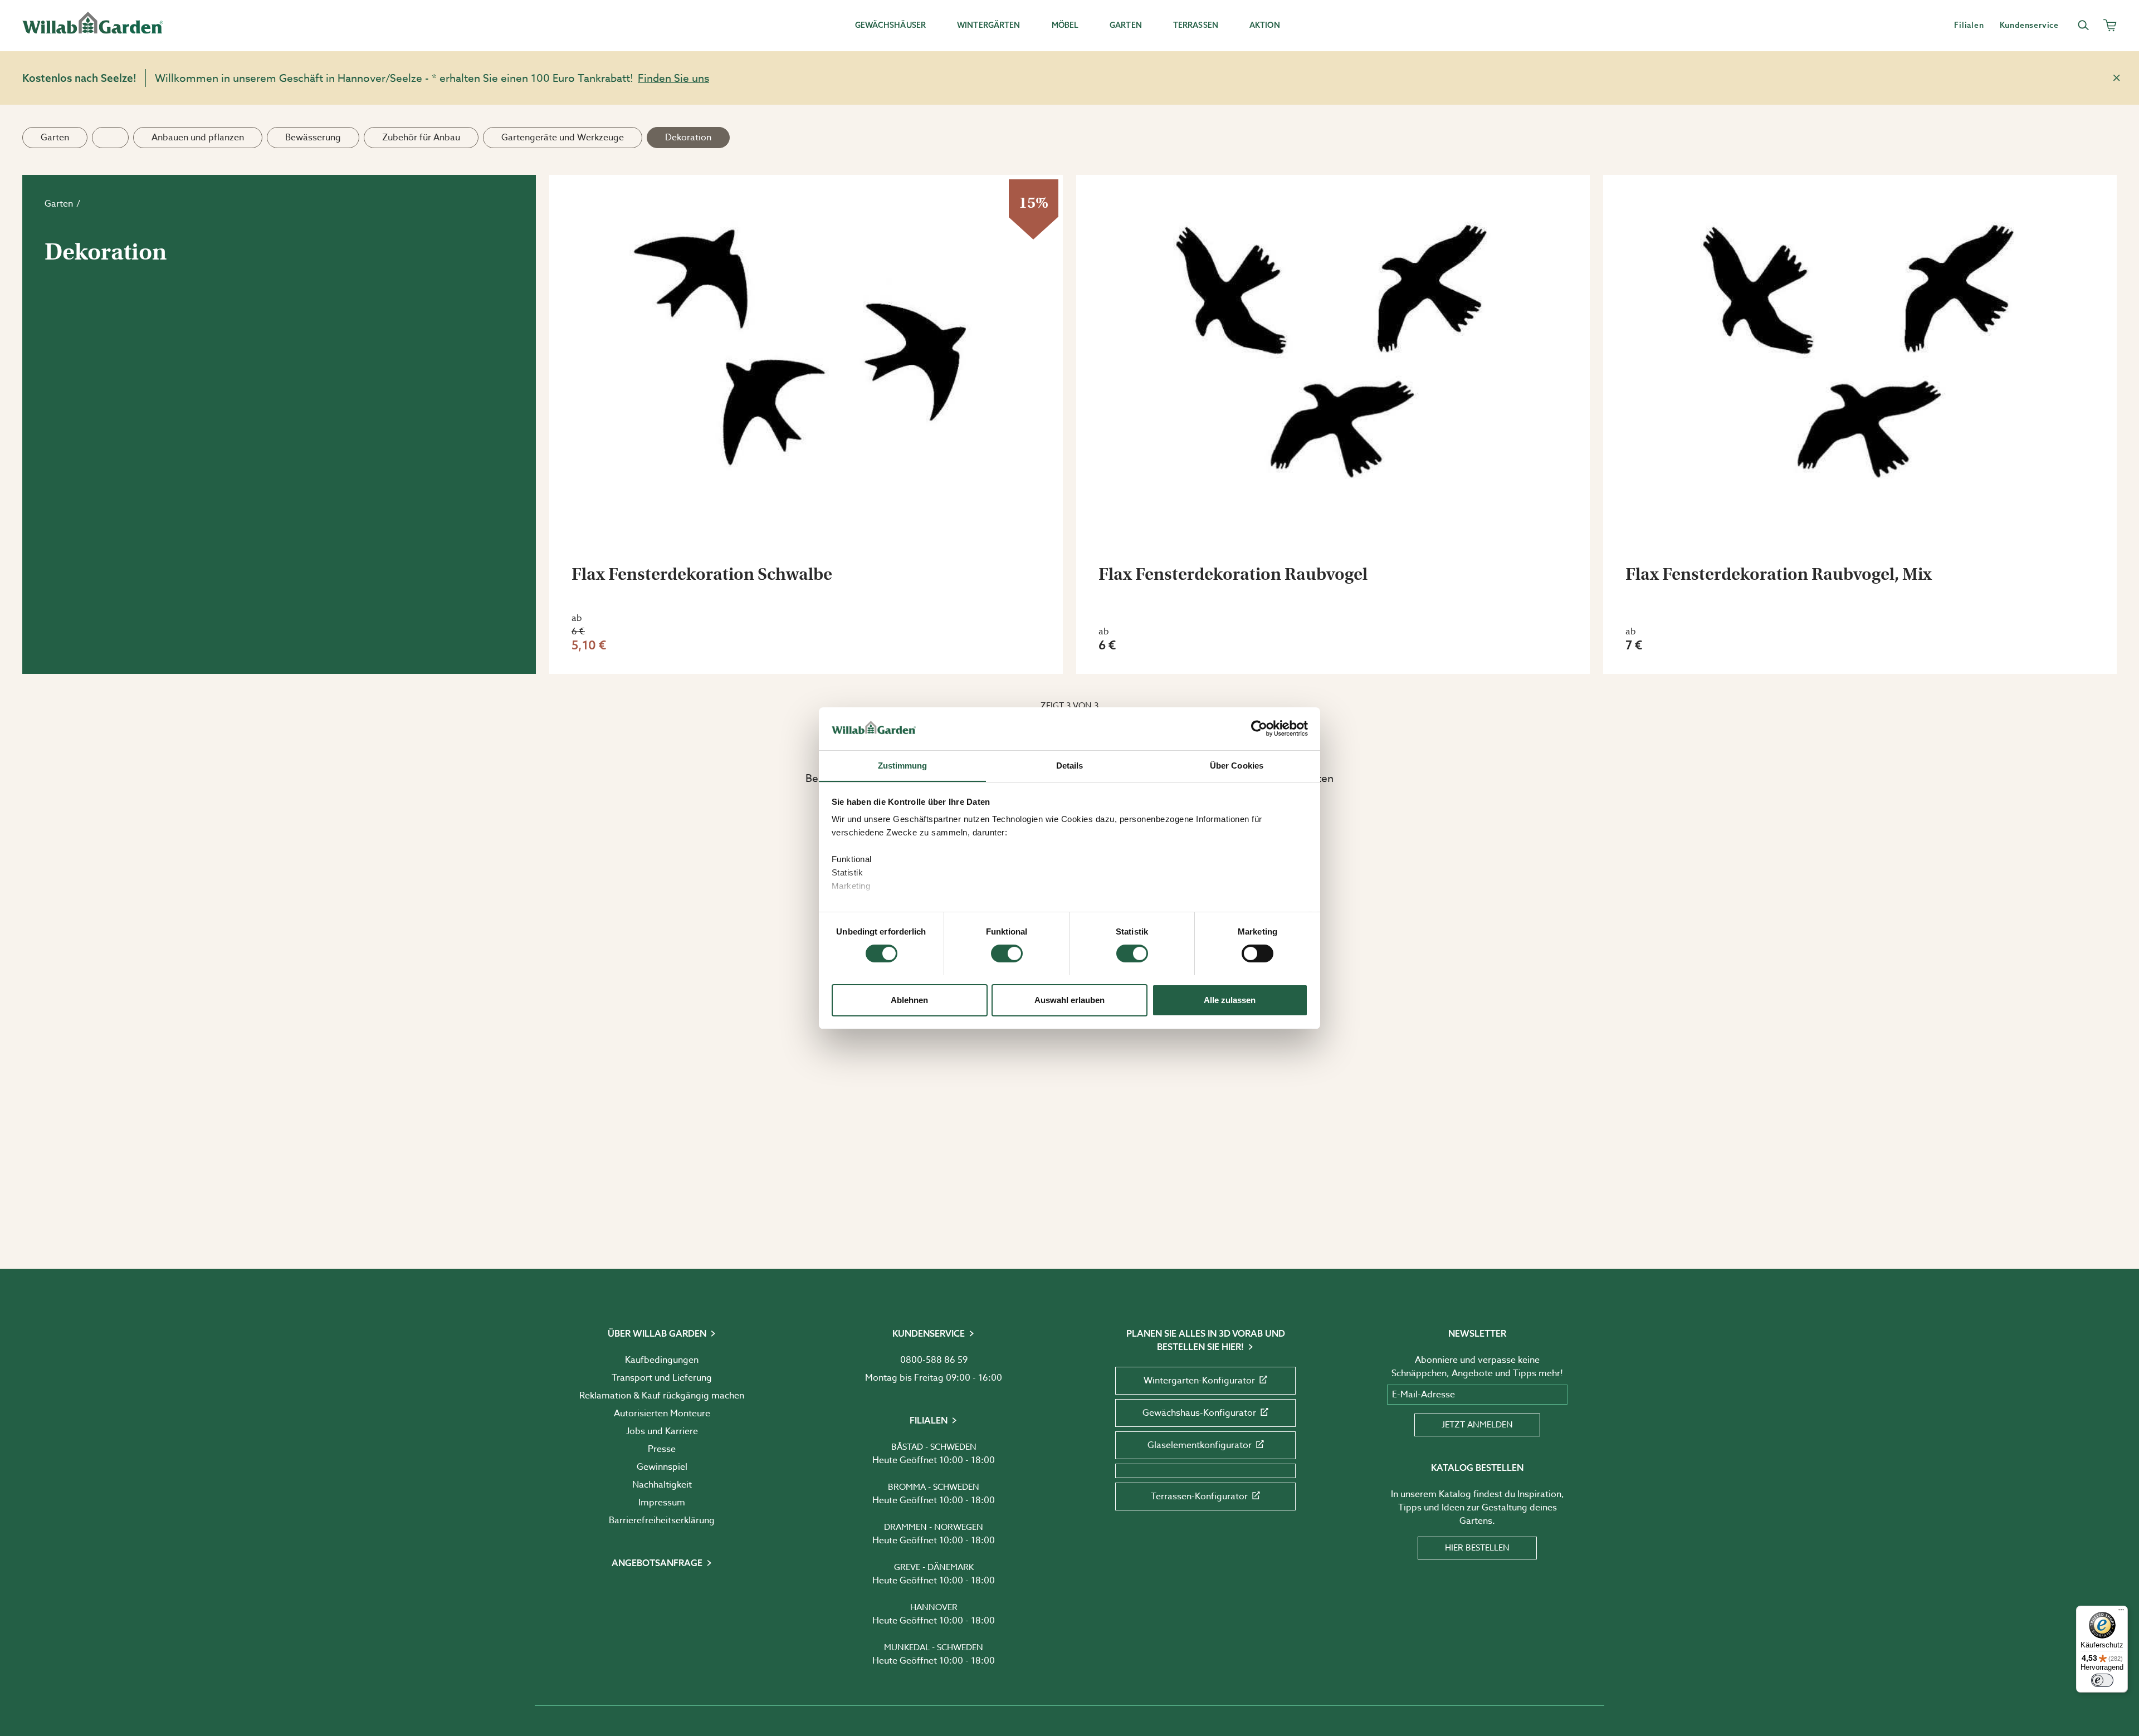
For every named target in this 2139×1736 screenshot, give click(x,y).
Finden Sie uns (673, 78)
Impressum (662, 1503)
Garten (55, 138)
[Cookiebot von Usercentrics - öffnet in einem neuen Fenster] (1259, 728)
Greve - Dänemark (934, 1567)
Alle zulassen (1230, 999)
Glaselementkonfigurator (1200, 1445)
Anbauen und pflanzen (198, 138)
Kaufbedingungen (662, 1360)
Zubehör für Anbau (421, 138)
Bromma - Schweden (934, 1487)
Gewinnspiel (662, 1467)
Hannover (934, 1607)
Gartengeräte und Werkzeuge (563, 138)
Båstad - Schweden (934, 1447)
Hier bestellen (1477, 1548)
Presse (662, 1449)
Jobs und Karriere (662, 1431)
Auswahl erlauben (1069, 999)
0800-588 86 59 (934, 1360)
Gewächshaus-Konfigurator (1199, 1413)
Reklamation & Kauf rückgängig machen (662, 1396)
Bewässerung (313, 138)
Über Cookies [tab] (1237, 765)
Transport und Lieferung (662, 1378)
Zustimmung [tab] (903, 765)
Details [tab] (1070, 765)
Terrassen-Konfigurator (1199, 1497)
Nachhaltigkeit (662, 1485)
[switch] (1007, 953)
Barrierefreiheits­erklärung (662, 1520)
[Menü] (2121, 1612)
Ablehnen (909, 999)
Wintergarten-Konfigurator (1199, 1381)
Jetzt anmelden (1477, 1425)
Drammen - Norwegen (934, 1527)
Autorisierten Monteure (662, 1414)
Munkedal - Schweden (934, 1647)
